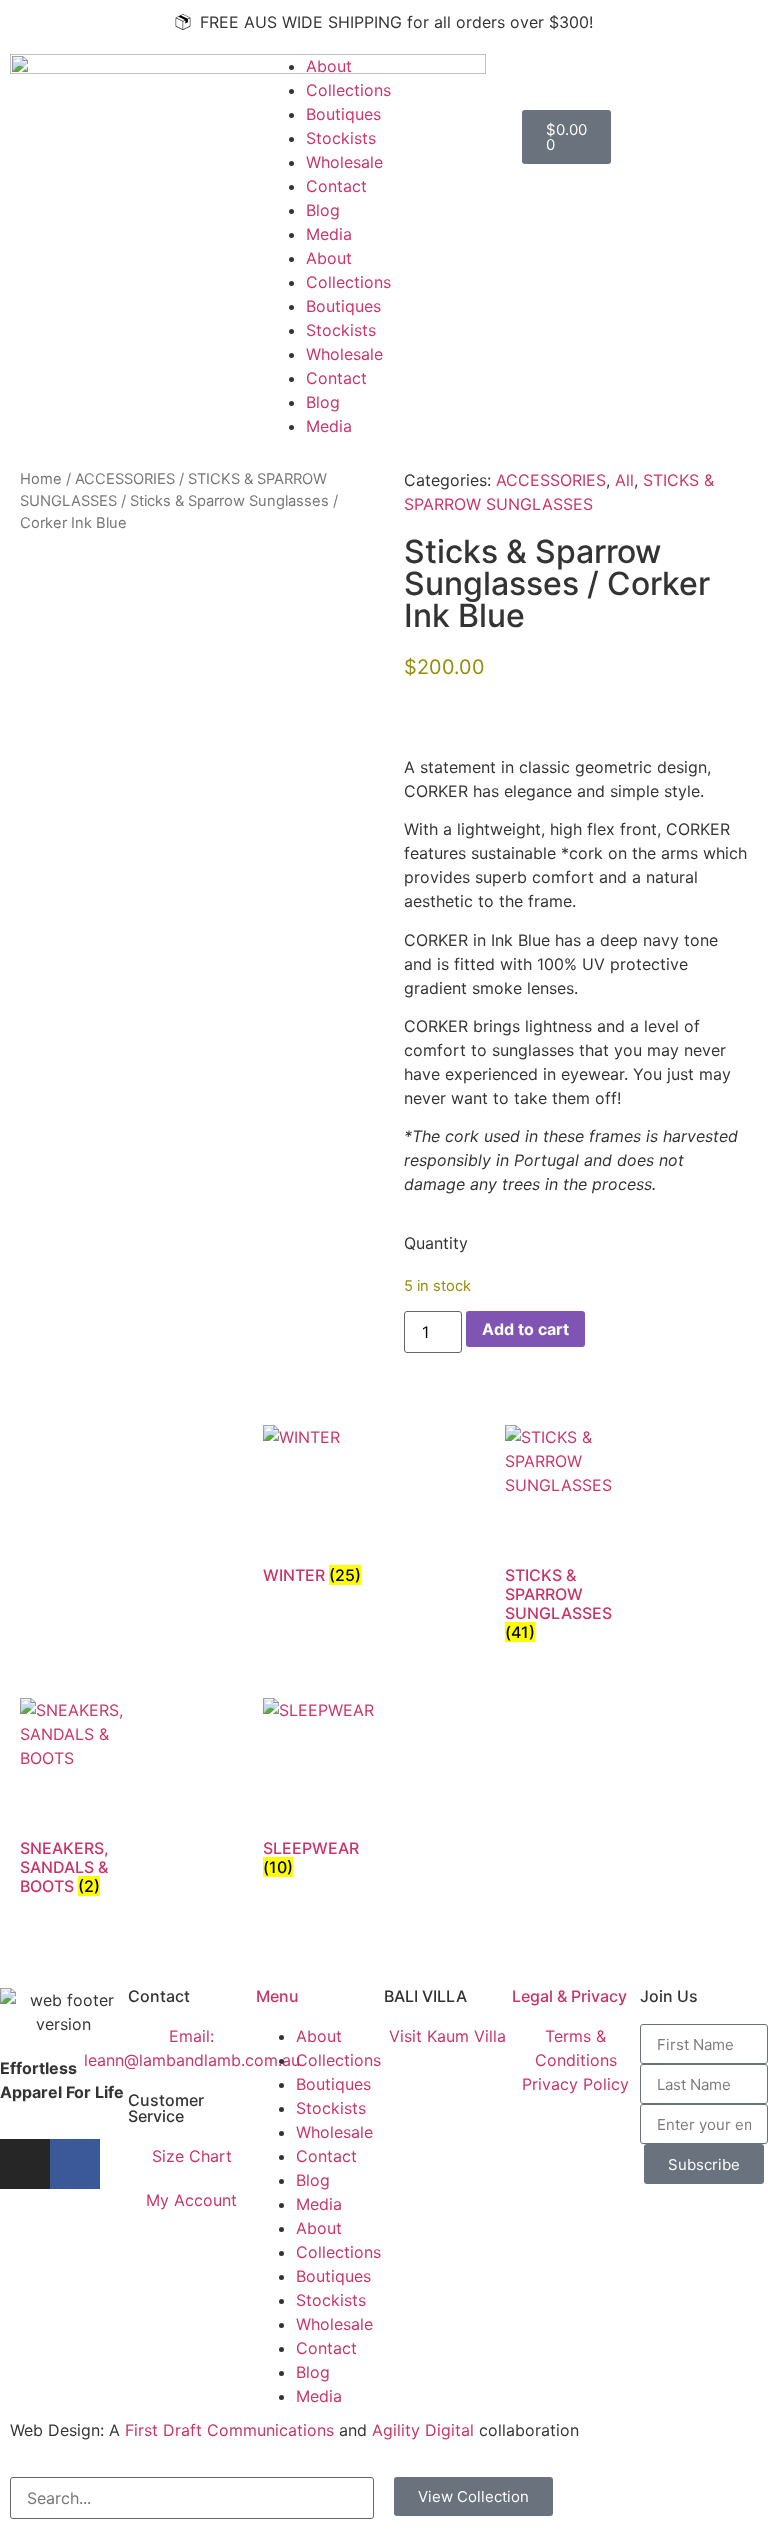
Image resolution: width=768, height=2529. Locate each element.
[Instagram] (25, 2164)
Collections (348, 90)
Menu (277, 1996)
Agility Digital (423, 2430)
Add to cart (525, 1329)
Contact (336, 186)
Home (41, 479)
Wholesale (344, 162)
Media (329, 234)
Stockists (341, 138)
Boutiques (343, 114)
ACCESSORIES (125, 479)
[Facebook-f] (75, 2164)
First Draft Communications (229, 2430)
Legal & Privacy (569, 1996)
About (329, 66)
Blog (323, 210)
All (624, 480)
